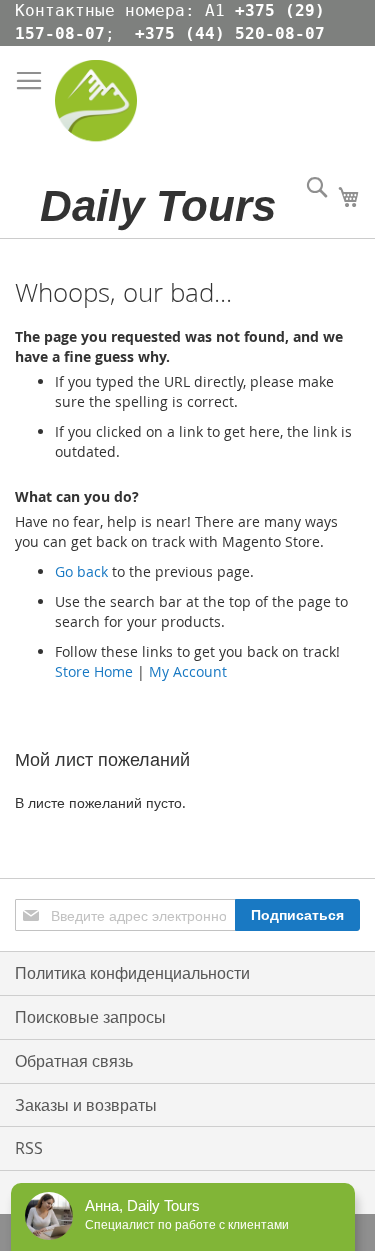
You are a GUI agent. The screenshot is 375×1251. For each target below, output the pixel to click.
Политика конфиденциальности (132, 973)
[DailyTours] (96, 110)
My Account (188, 671)
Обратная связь (74, 1061)
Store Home (94, 671)
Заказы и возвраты (86, 1105)
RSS (29, 1148)
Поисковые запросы (90, 1017)
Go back (81, 571)
